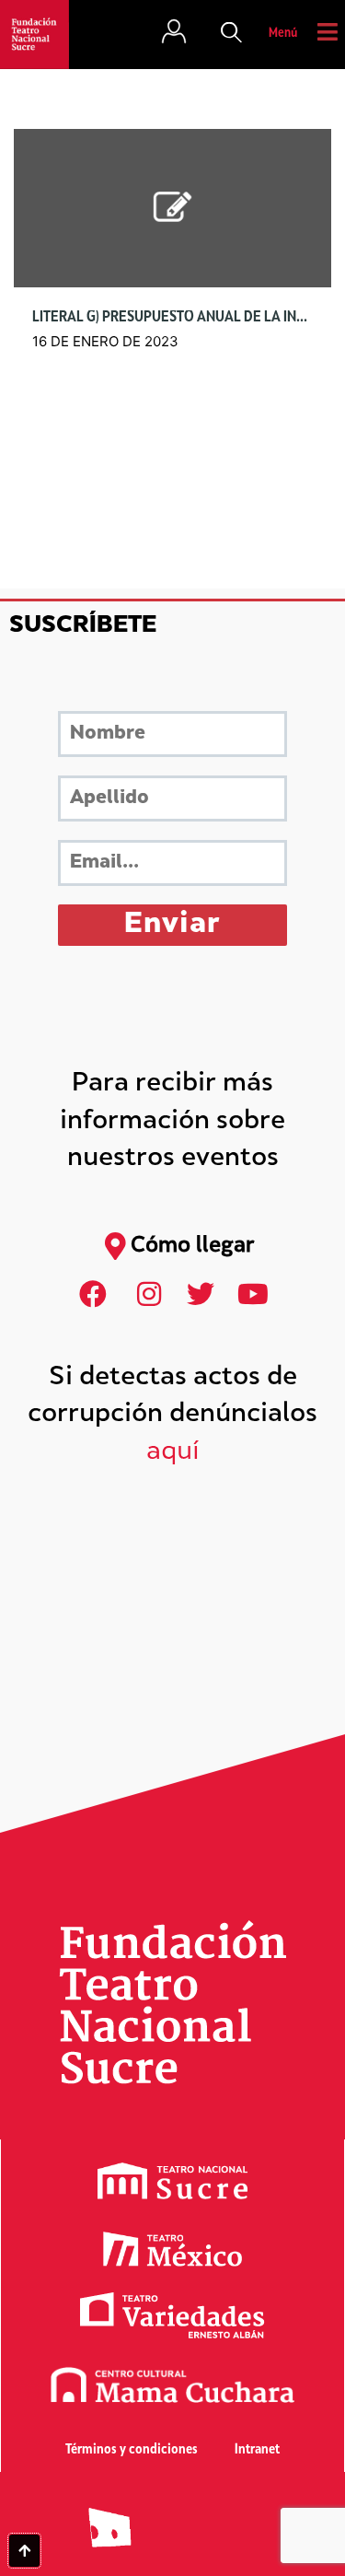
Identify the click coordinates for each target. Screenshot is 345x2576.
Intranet (257, 2450)
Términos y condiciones (132, 2450)
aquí (173, 1453)
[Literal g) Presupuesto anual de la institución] (172, 209)
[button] (232, 34)
